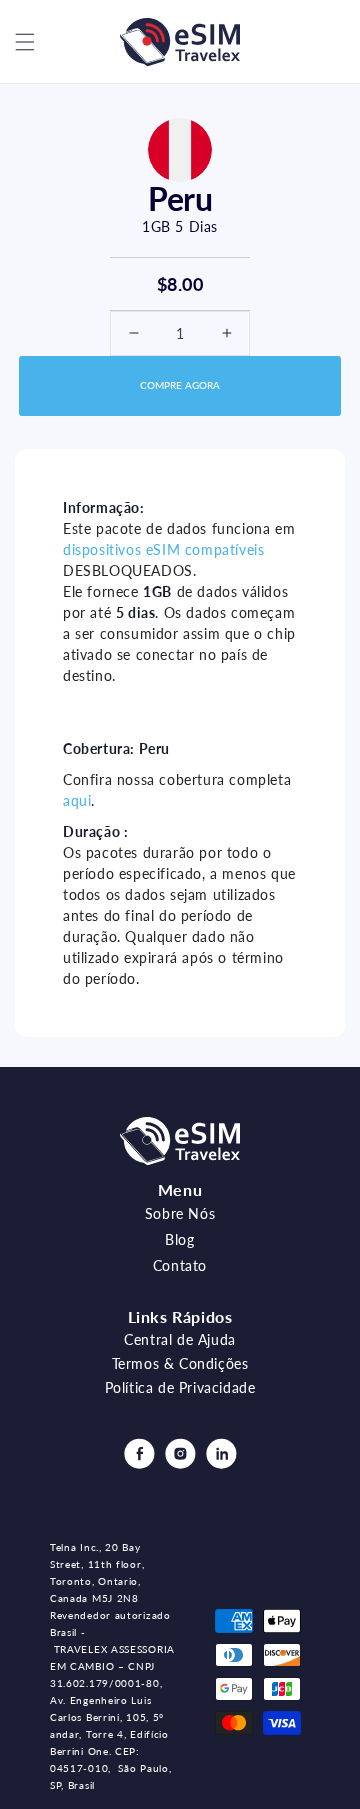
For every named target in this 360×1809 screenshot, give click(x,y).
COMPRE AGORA (180, 385)
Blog (179, 1239)
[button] (25, 42)
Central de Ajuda (180, 1339)
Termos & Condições (180, 1363)
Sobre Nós (180, 1213)
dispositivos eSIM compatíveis (163, 549)
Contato (180, 1265)
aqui (77, 800)
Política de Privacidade (180, 1387)
